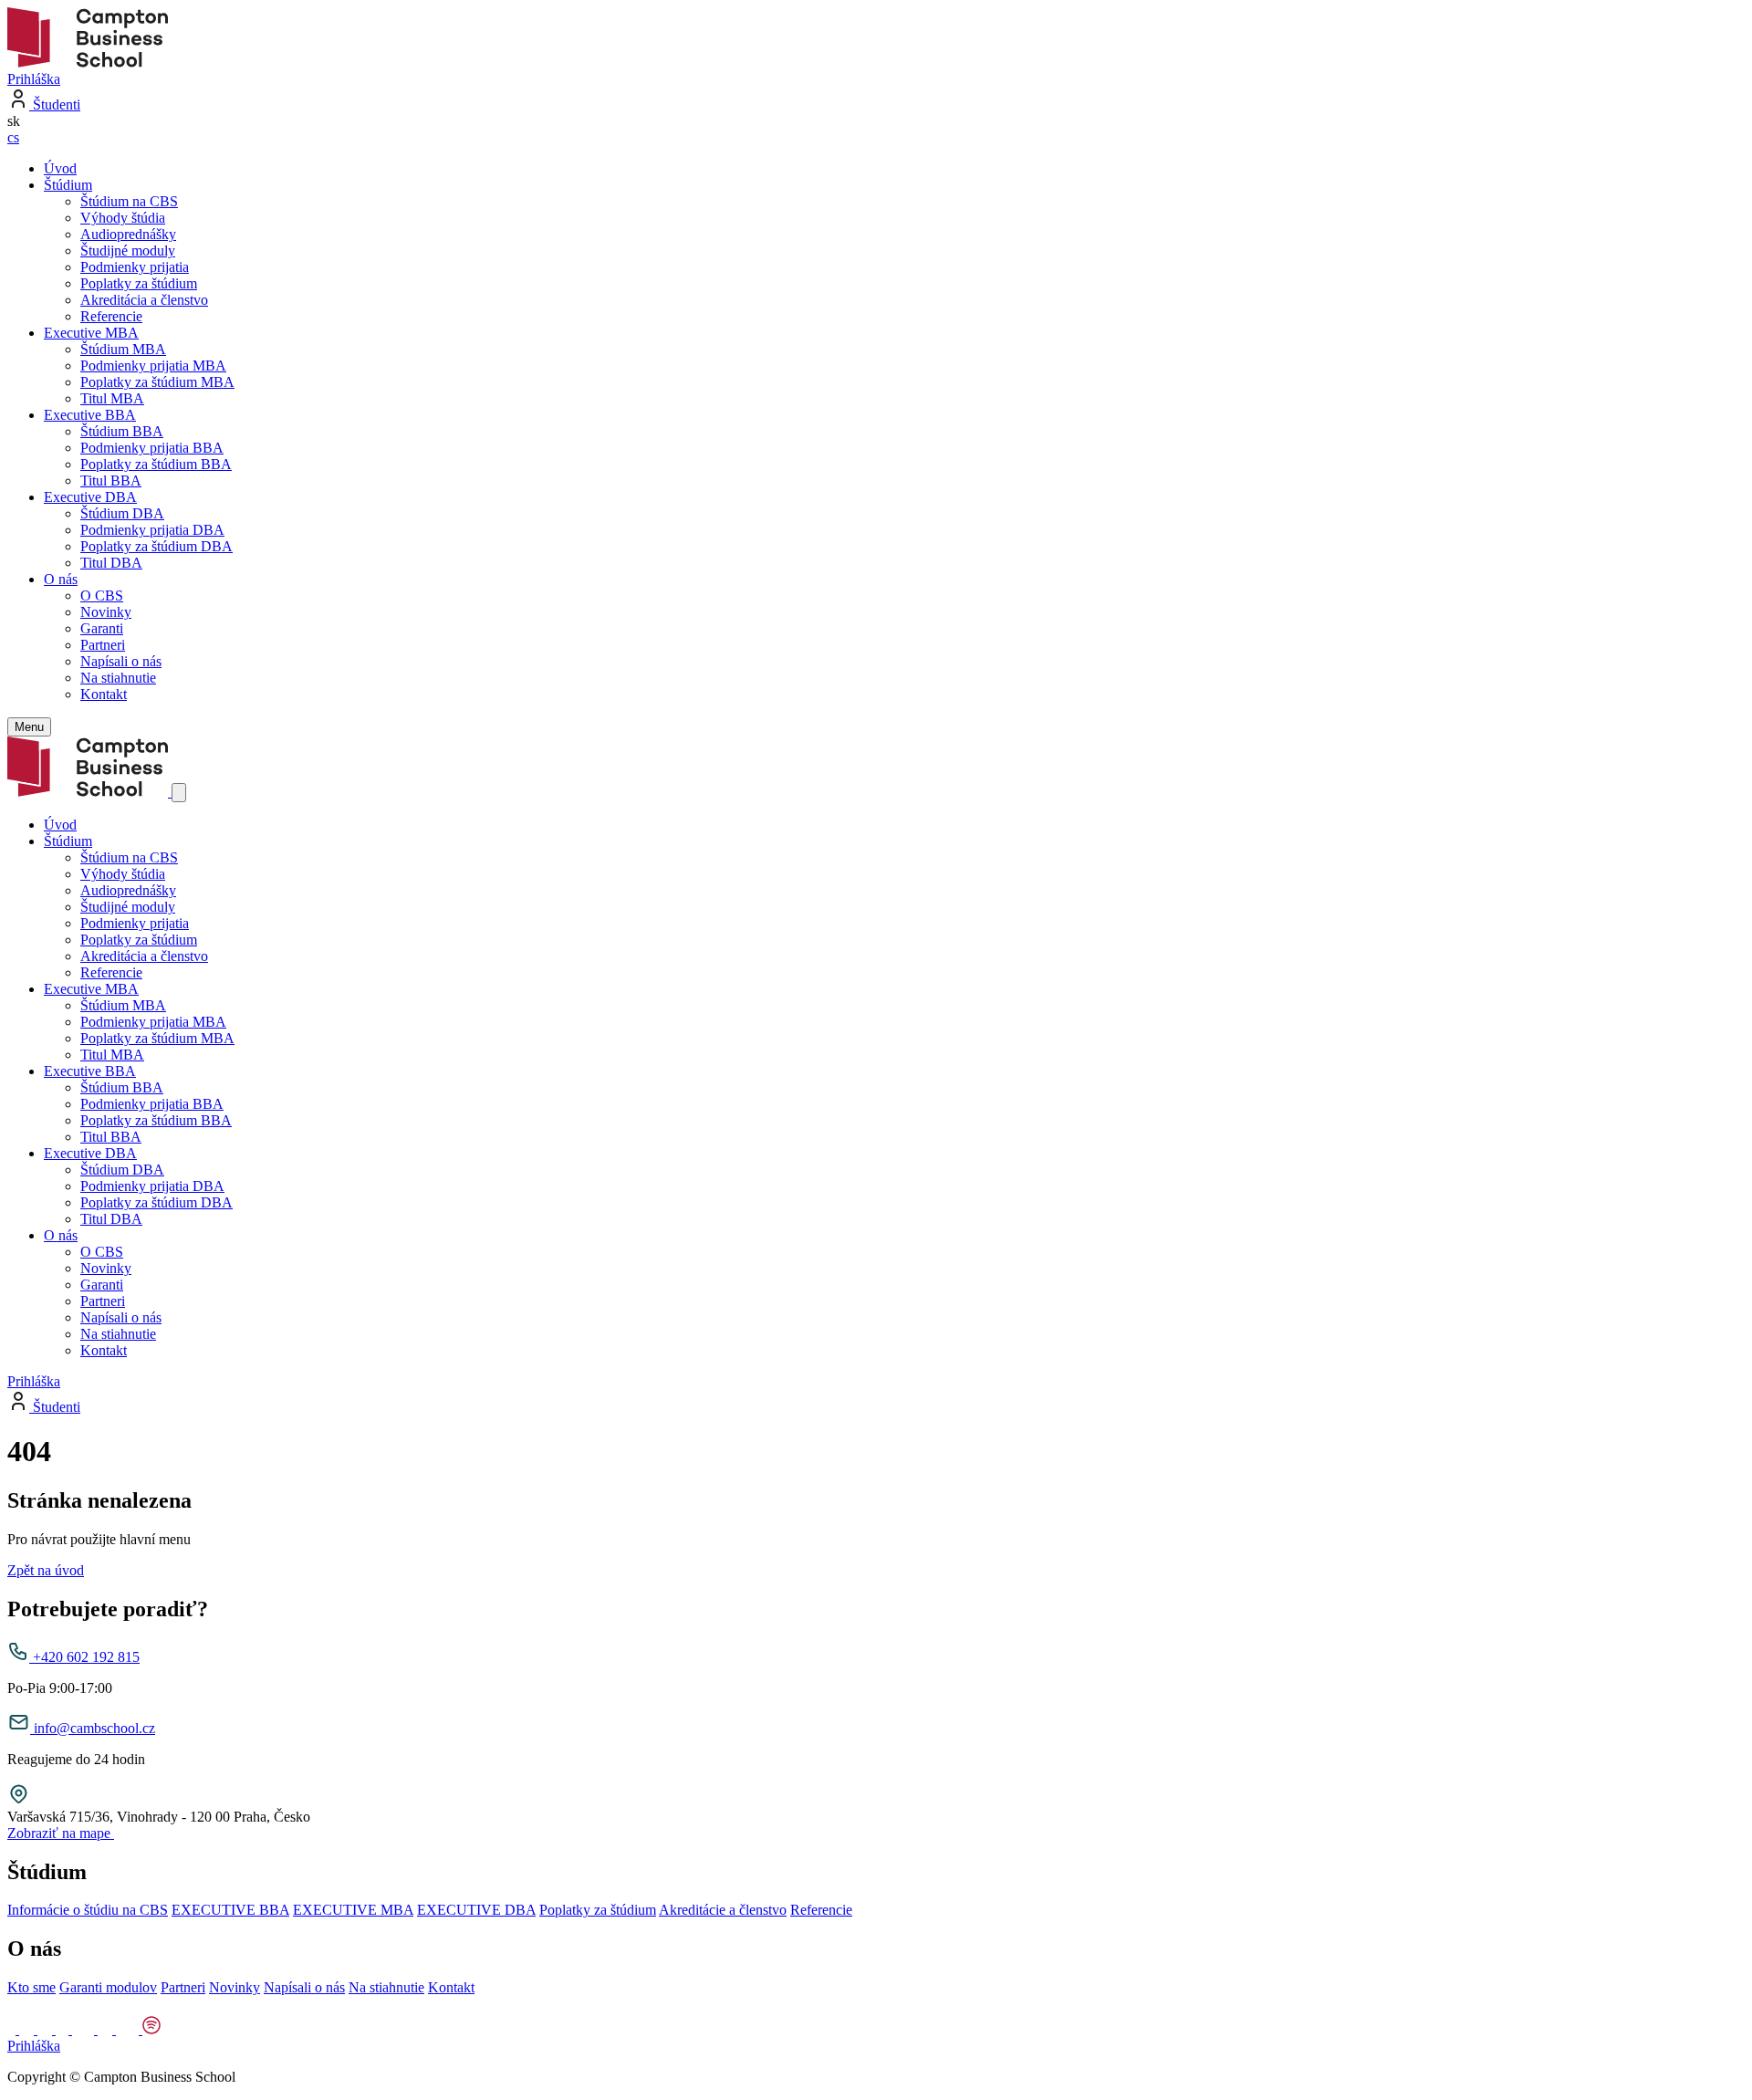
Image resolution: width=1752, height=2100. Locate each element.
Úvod (60, 168)
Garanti (102, 628)
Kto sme (31, 1987)
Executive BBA (90, 415)
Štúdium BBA (122, 431)
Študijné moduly (128, 251)
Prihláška (34, 79)
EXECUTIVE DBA (476, 1910)
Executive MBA (91, 333)
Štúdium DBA (122, 513)
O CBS (102, 596)
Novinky (106, 612)
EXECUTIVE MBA (353, 1910)
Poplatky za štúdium (139, 283)
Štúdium (68, 185)
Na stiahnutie (118, 678)
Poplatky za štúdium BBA (156, 464)
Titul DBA (111, 563)
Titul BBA (111, 481)
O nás (61, 579)
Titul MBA (112, 398)
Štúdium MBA (123, 349)
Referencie (111, 316)
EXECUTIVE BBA (230, 1910)
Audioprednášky (128, 234)
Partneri (103, 645)
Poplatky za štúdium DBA (156, 546)
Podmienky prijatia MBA (153, 366)
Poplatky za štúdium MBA (157, 382)
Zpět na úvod (46, 1570)
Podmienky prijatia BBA (152, 448)
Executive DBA (90, 497)
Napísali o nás (121, 661)
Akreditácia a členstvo (144, 300)
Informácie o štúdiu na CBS (88, 1910)
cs (13, 137)
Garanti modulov (108, 1987)
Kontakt (104, 694)
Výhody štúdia (123, 218)
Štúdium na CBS (129, 201)
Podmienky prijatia (135, 267)
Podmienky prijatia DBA (152, 530)
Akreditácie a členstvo (723, 1910)
